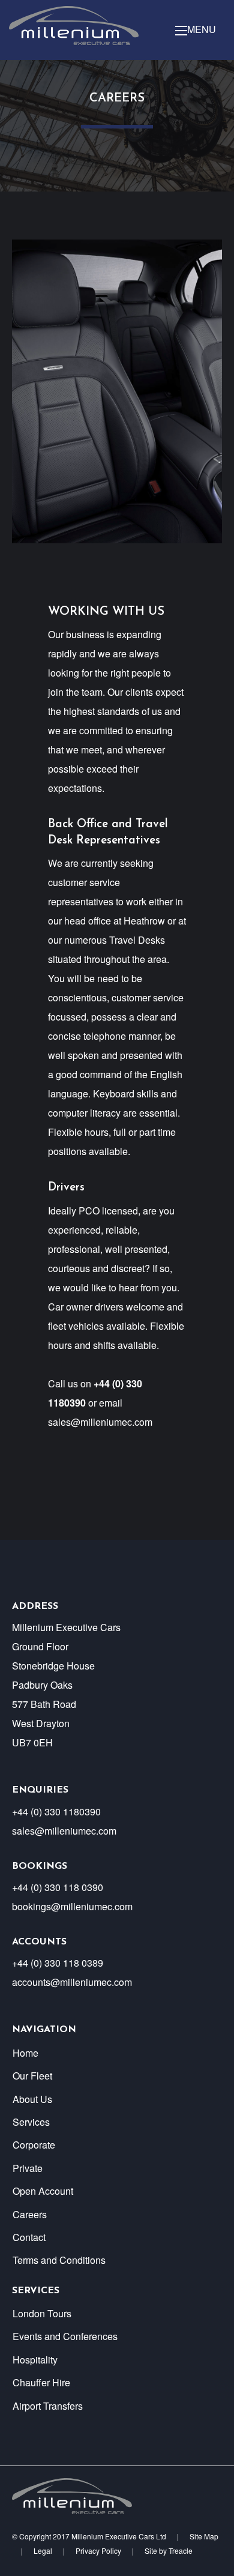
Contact (29, 2237)
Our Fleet (32, 2076)
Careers (30, 2214)
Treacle (181, 2550)
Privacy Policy (98, 2550)
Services (31, 2122)
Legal (43, 2550)
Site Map (204, 2536)
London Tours (42, 2313)
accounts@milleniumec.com (72, 1982)
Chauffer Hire (41, 2382)
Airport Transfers (48, 2406)
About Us (32, 2099)
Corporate (34, 2145)
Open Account (43, 2191)
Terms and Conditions (59, 2260)
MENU (202, 30)
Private (28, 2168)
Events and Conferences (65, 2336)
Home (25, 2053)
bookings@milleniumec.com (72, 1906)
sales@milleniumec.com (100, 1422)
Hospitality (35, 2360)
